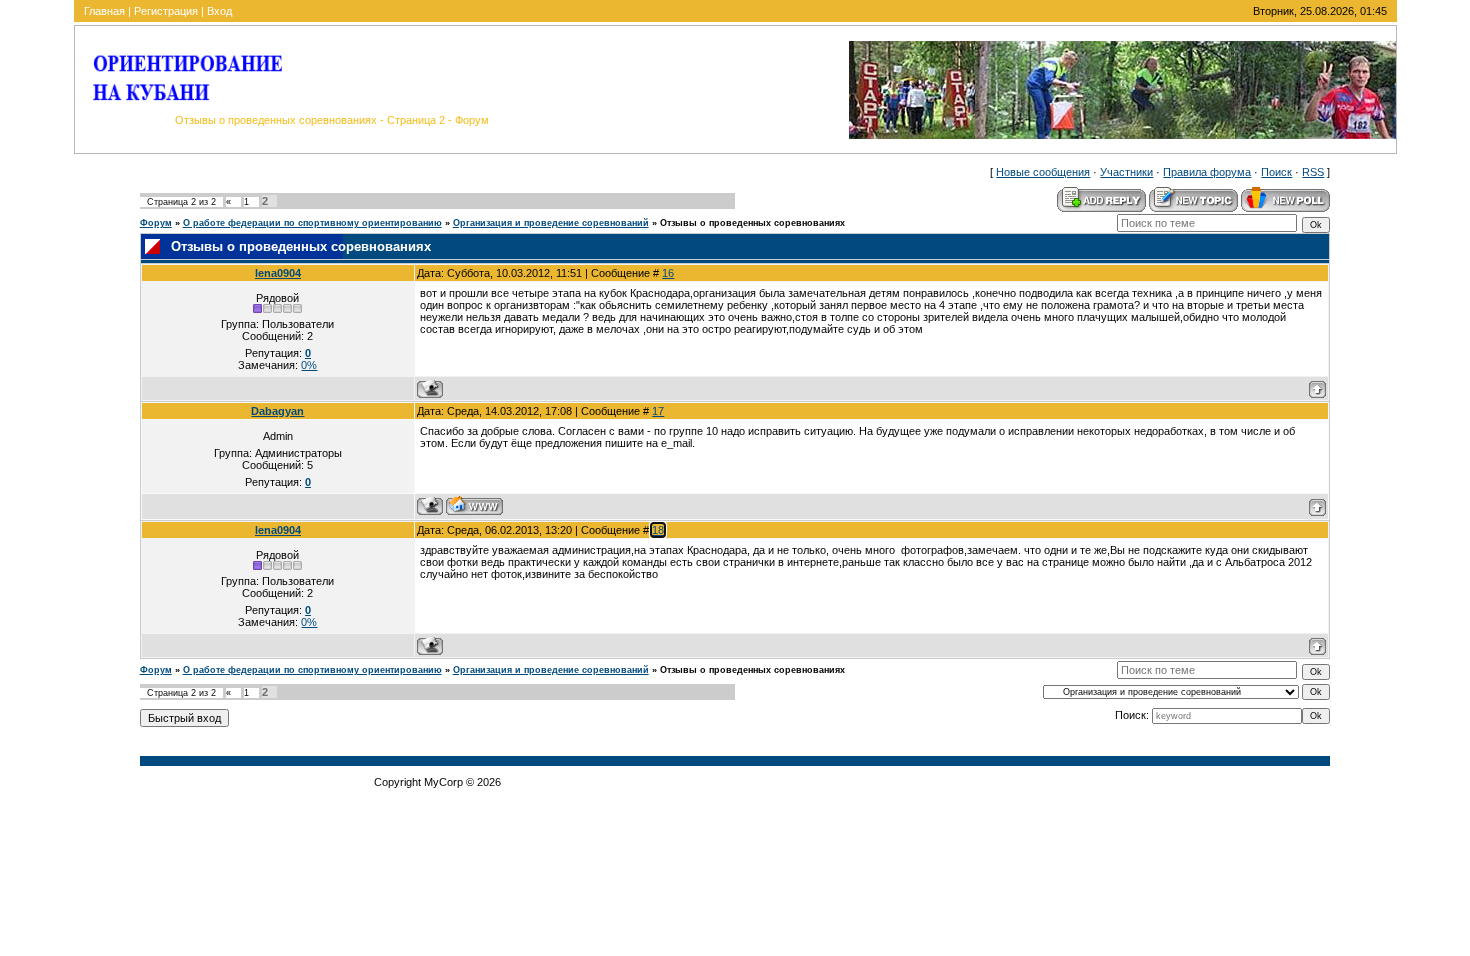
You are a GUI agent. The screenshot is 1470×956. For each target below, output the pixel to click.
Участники (1126, 172)
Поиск (1276, 172)
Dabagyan (277, 411)
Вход (219, 11)
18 (658, 530)
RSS (1313, 172)
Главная (104, 11)
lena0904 (278, 273)
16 (668, 273)
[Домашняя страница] (474, 505)
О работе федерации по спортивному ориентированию (312, 223)
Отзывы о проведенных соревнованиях (752, 223)
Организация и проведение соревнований (551, 223)
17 (658, 411)
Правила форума (1207, 172)
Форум (156, 223)
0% (309, 365)
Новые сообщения (1043, 172)
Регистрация (166, 11)
